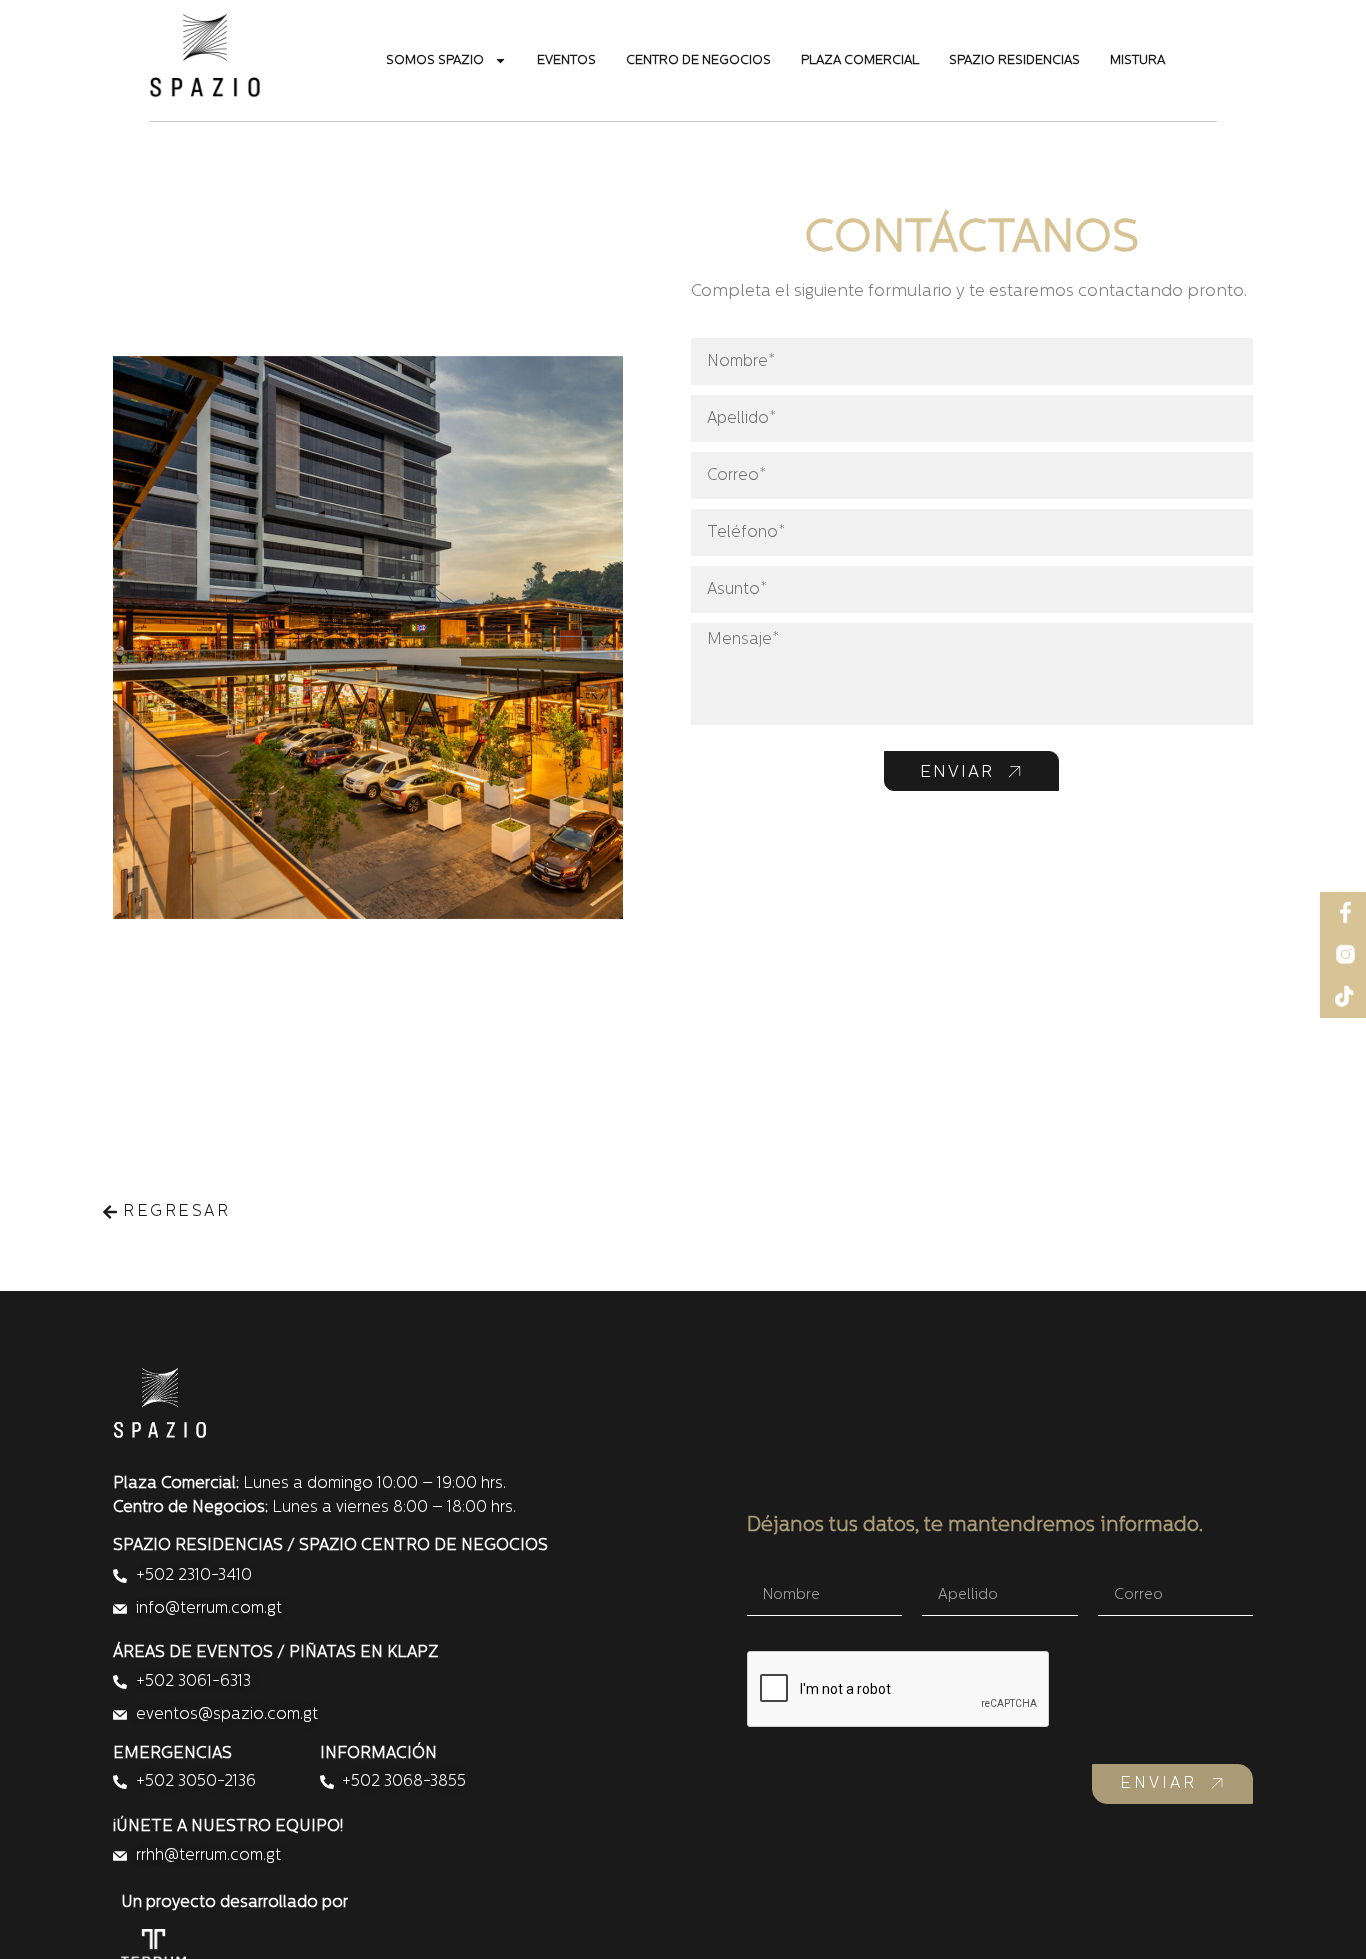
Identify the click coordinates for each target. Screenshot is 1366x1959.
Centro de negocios (698, 60)
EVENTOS (566, 60)
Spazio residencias (1014, 60)
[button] (166, 1210)
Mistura (1137, 60)
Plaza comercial (860, 60)
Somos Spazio (435, 60)
